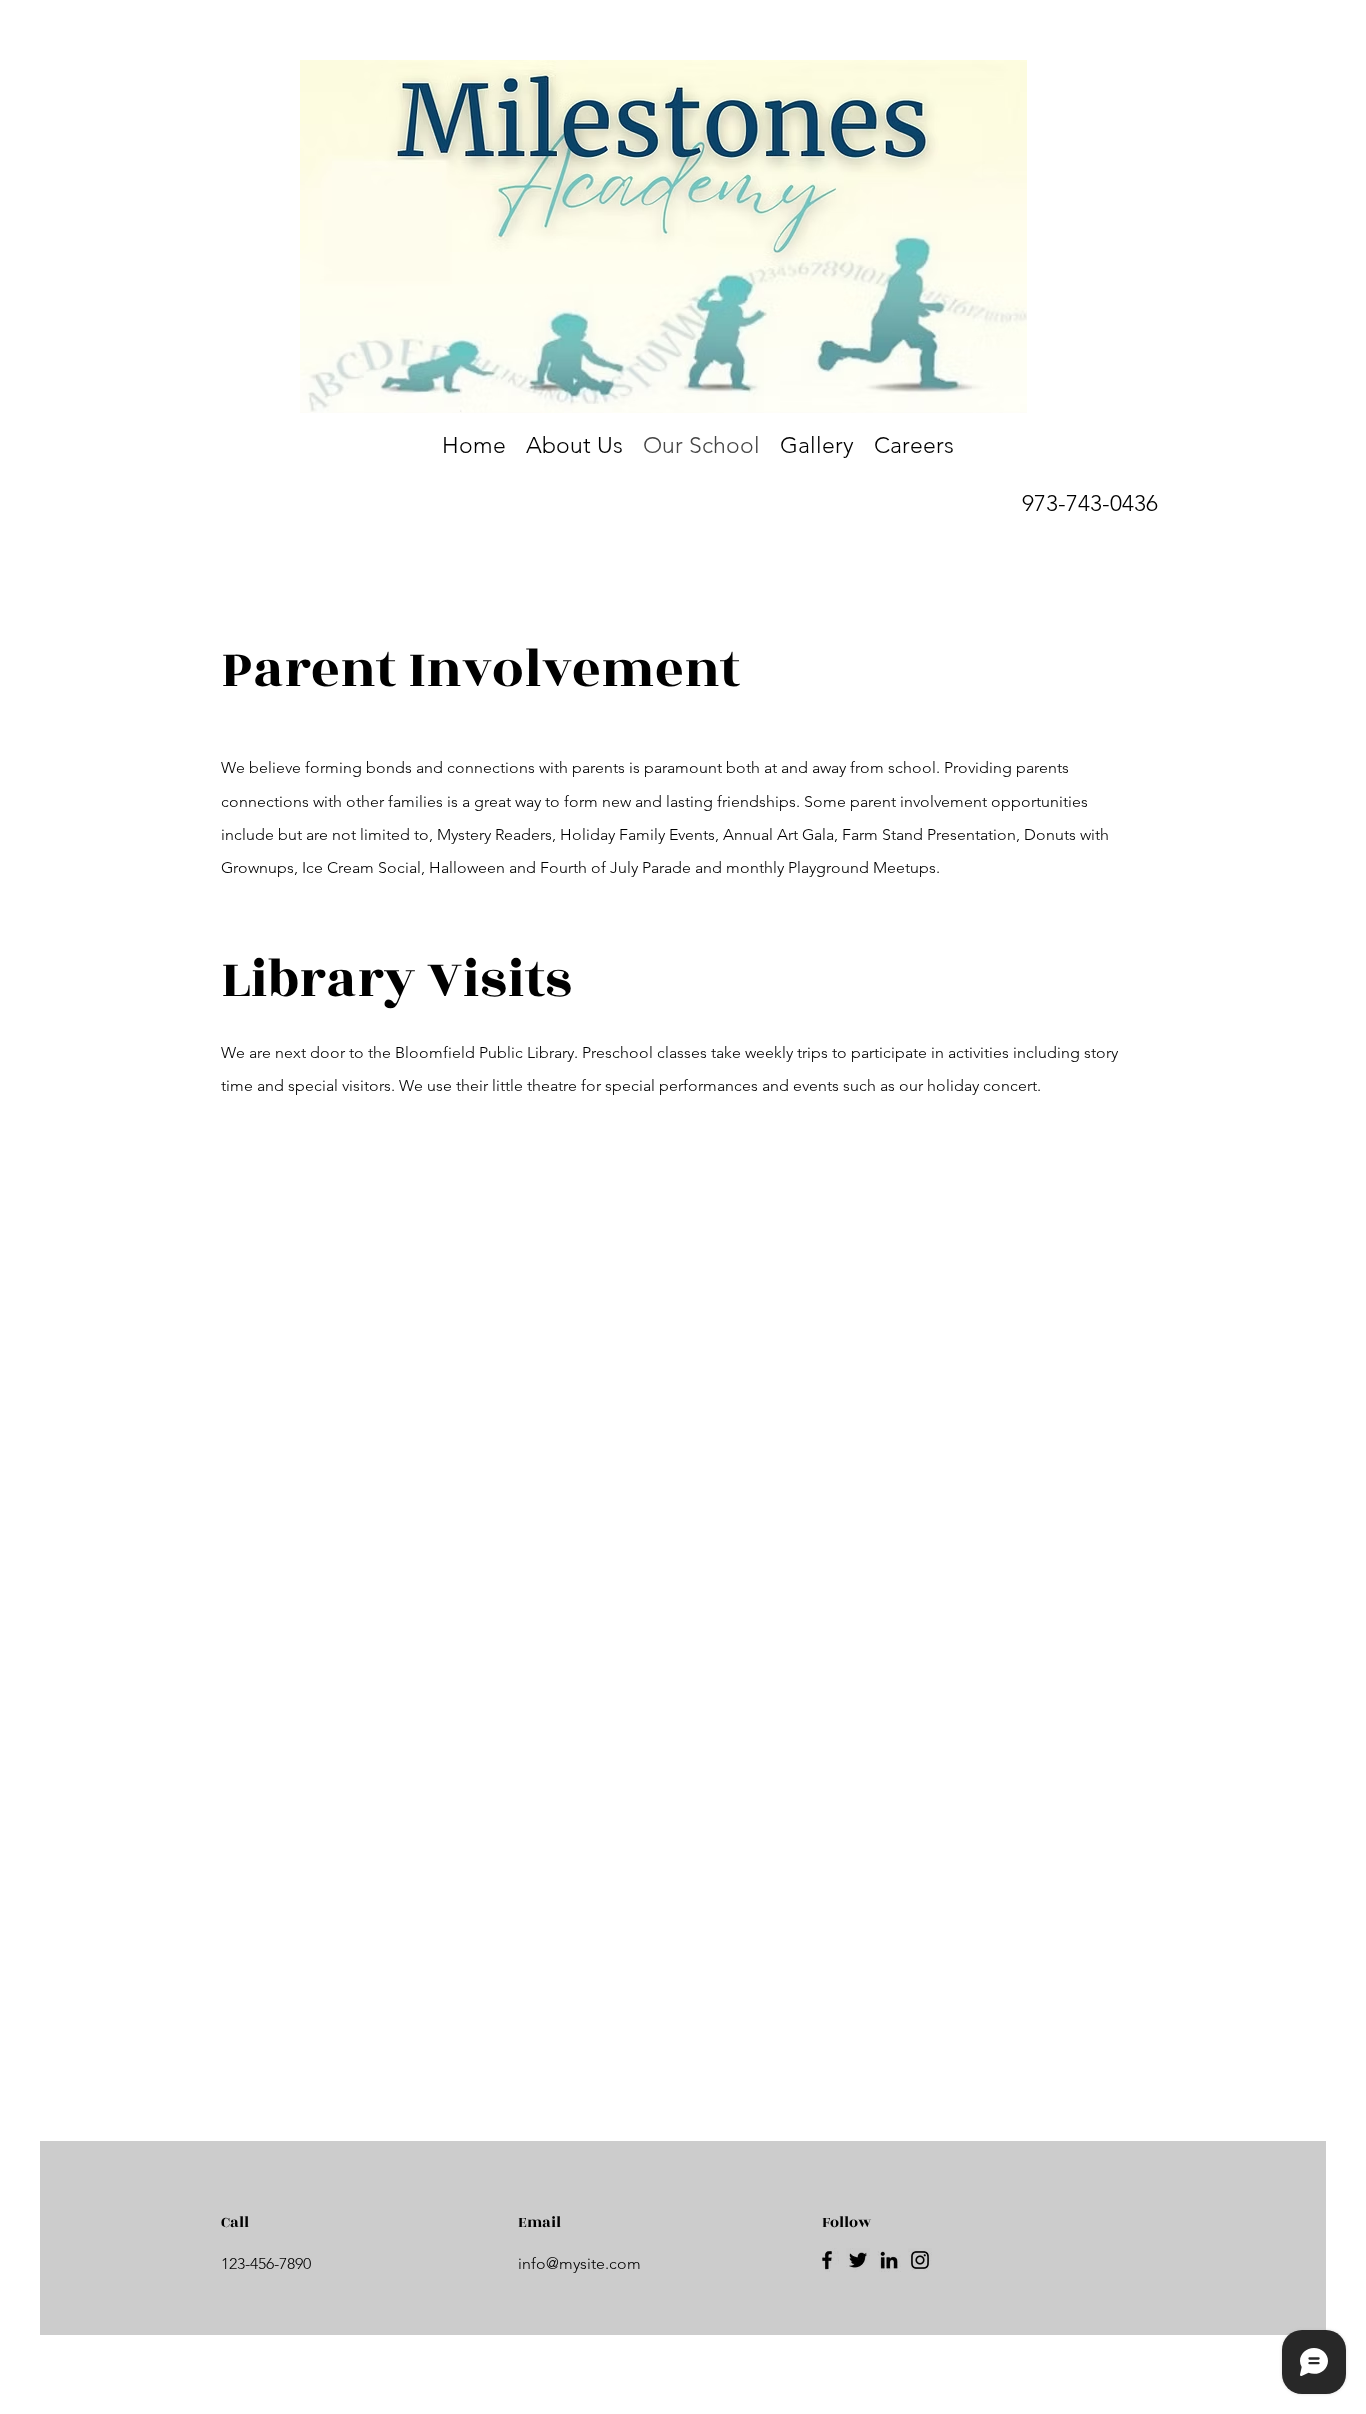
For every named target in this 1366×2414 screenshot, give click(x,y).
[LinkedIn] (889, 2260)
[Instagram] (920, 2260)
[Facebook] (827, 2260)
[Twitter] (858, 2260)
